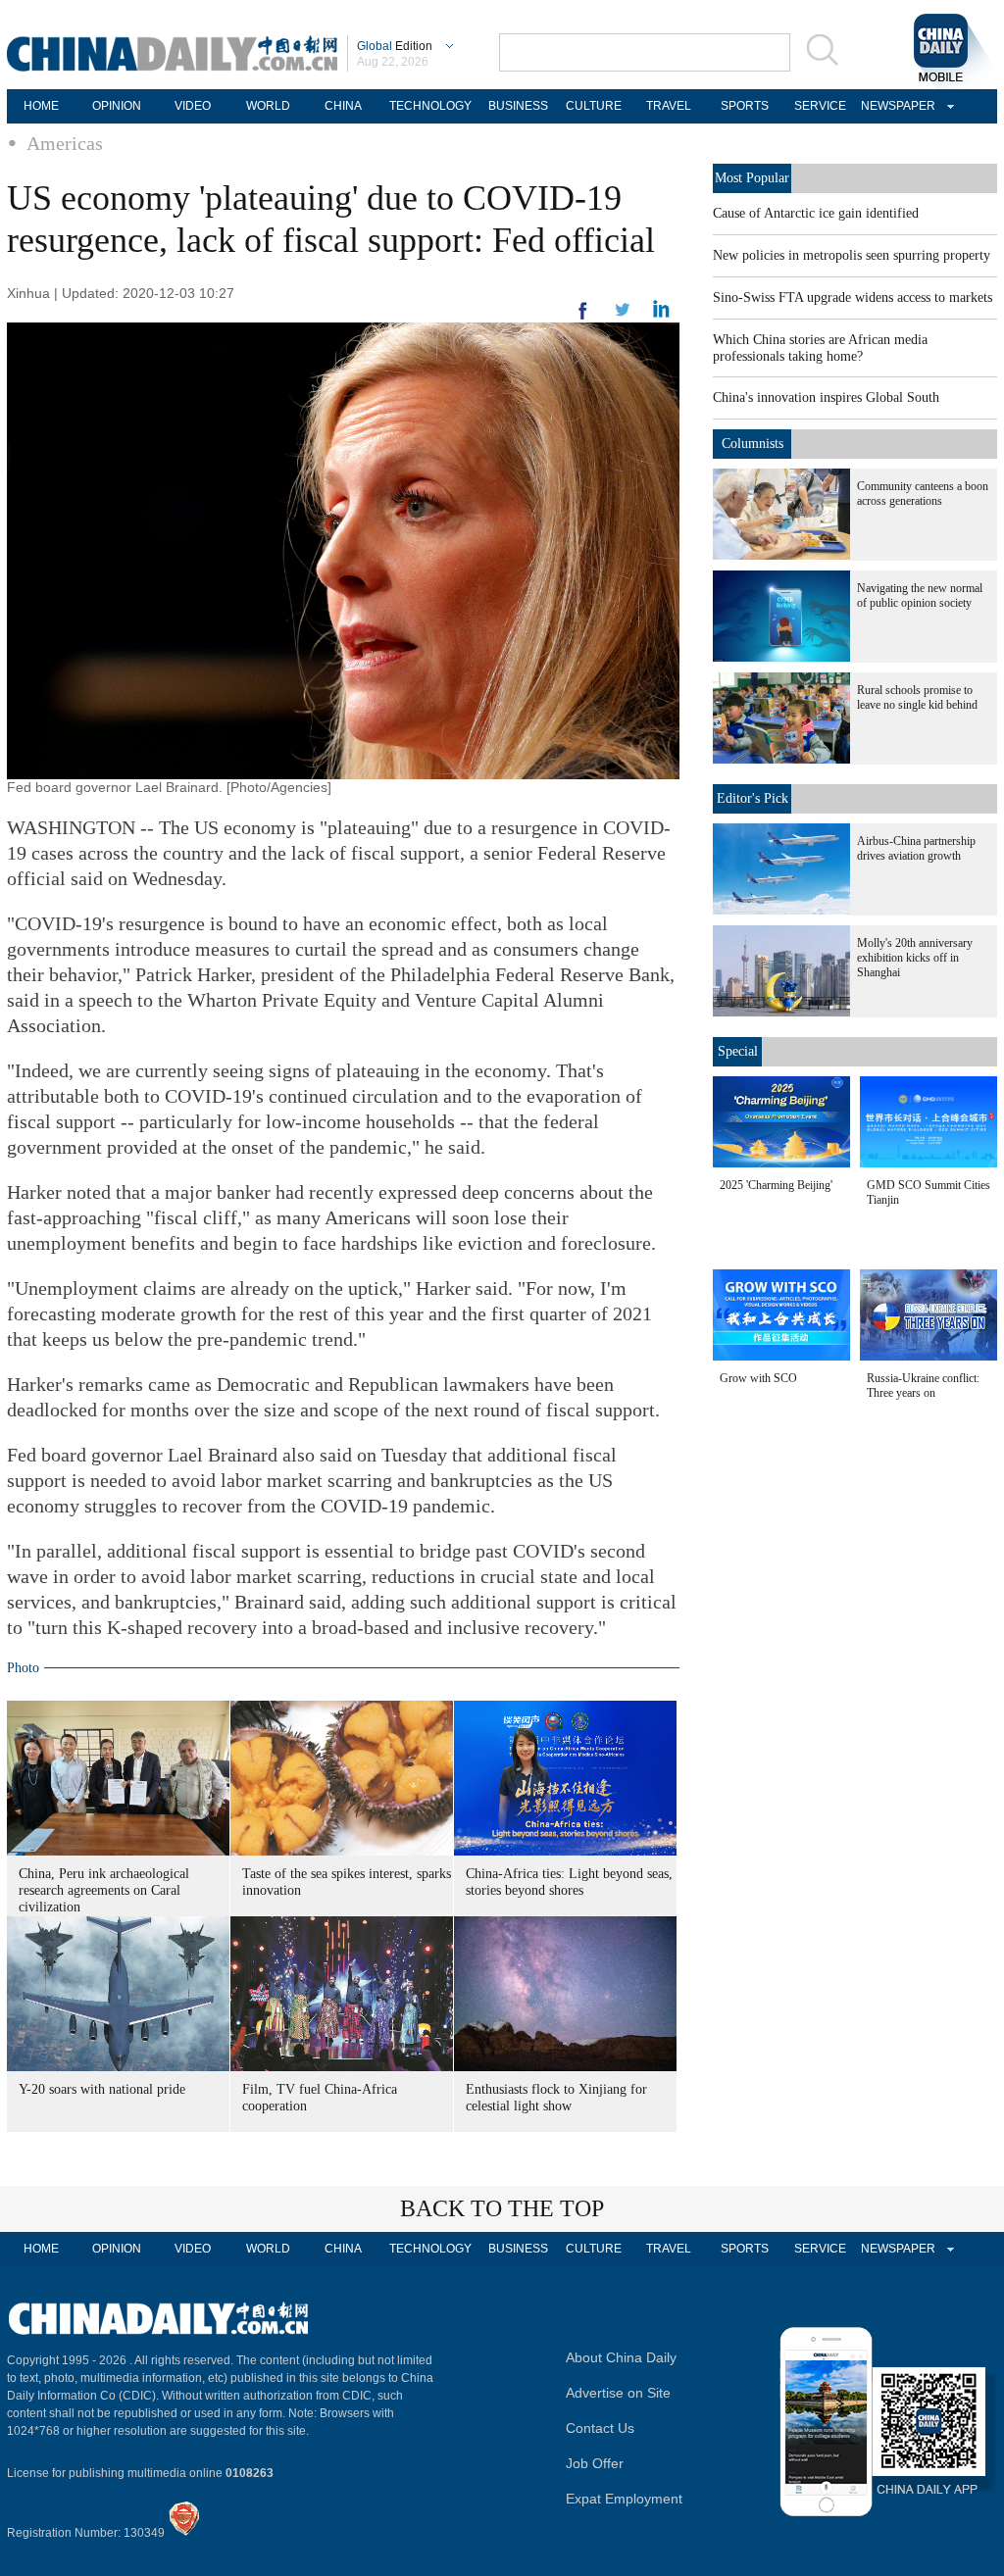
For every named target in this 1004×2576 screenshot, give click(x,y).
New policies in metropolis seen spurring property (852, 255)
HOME (41, 106)
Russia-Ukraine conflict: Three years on (923, 1386)
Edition (395, 46)
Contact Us (600, 2428)
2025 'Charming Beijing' (776, 1185)
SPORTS (745, 106)
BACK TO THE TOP (502, 2208)
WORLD (268, 106)
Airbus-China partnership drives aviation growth (916, 848)
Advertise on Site (618, 2393)
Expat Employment (624, 2499)
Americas (65, 143)
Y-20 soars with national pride (102, 2089)
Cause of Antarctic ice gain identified (816, 213)
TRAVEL (669, 106)
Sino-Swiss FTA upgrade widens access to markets (853, 297)
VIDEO (193, 106)
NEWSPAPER (895, 106)
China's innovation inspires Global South (826, 397)
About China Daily (621, 2357)
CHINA (343, 106)
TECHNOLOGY (430, 106)
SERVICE (820, 106)
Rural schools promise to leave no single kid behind (917, 697)
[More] (583, 319)
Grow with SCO (758, 1378)
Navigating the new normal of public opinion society (920, 595)
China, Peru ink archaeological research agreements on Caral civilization (104, 1890)
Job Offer (595, 2463)
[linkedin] (623, 316)
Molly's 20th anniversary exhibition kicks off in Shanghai (915, 958)
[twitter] (661, 314)
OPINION (117, 106)
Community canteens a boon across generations (923, 494)
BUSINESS (518, 106)
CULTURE (594, 106)
